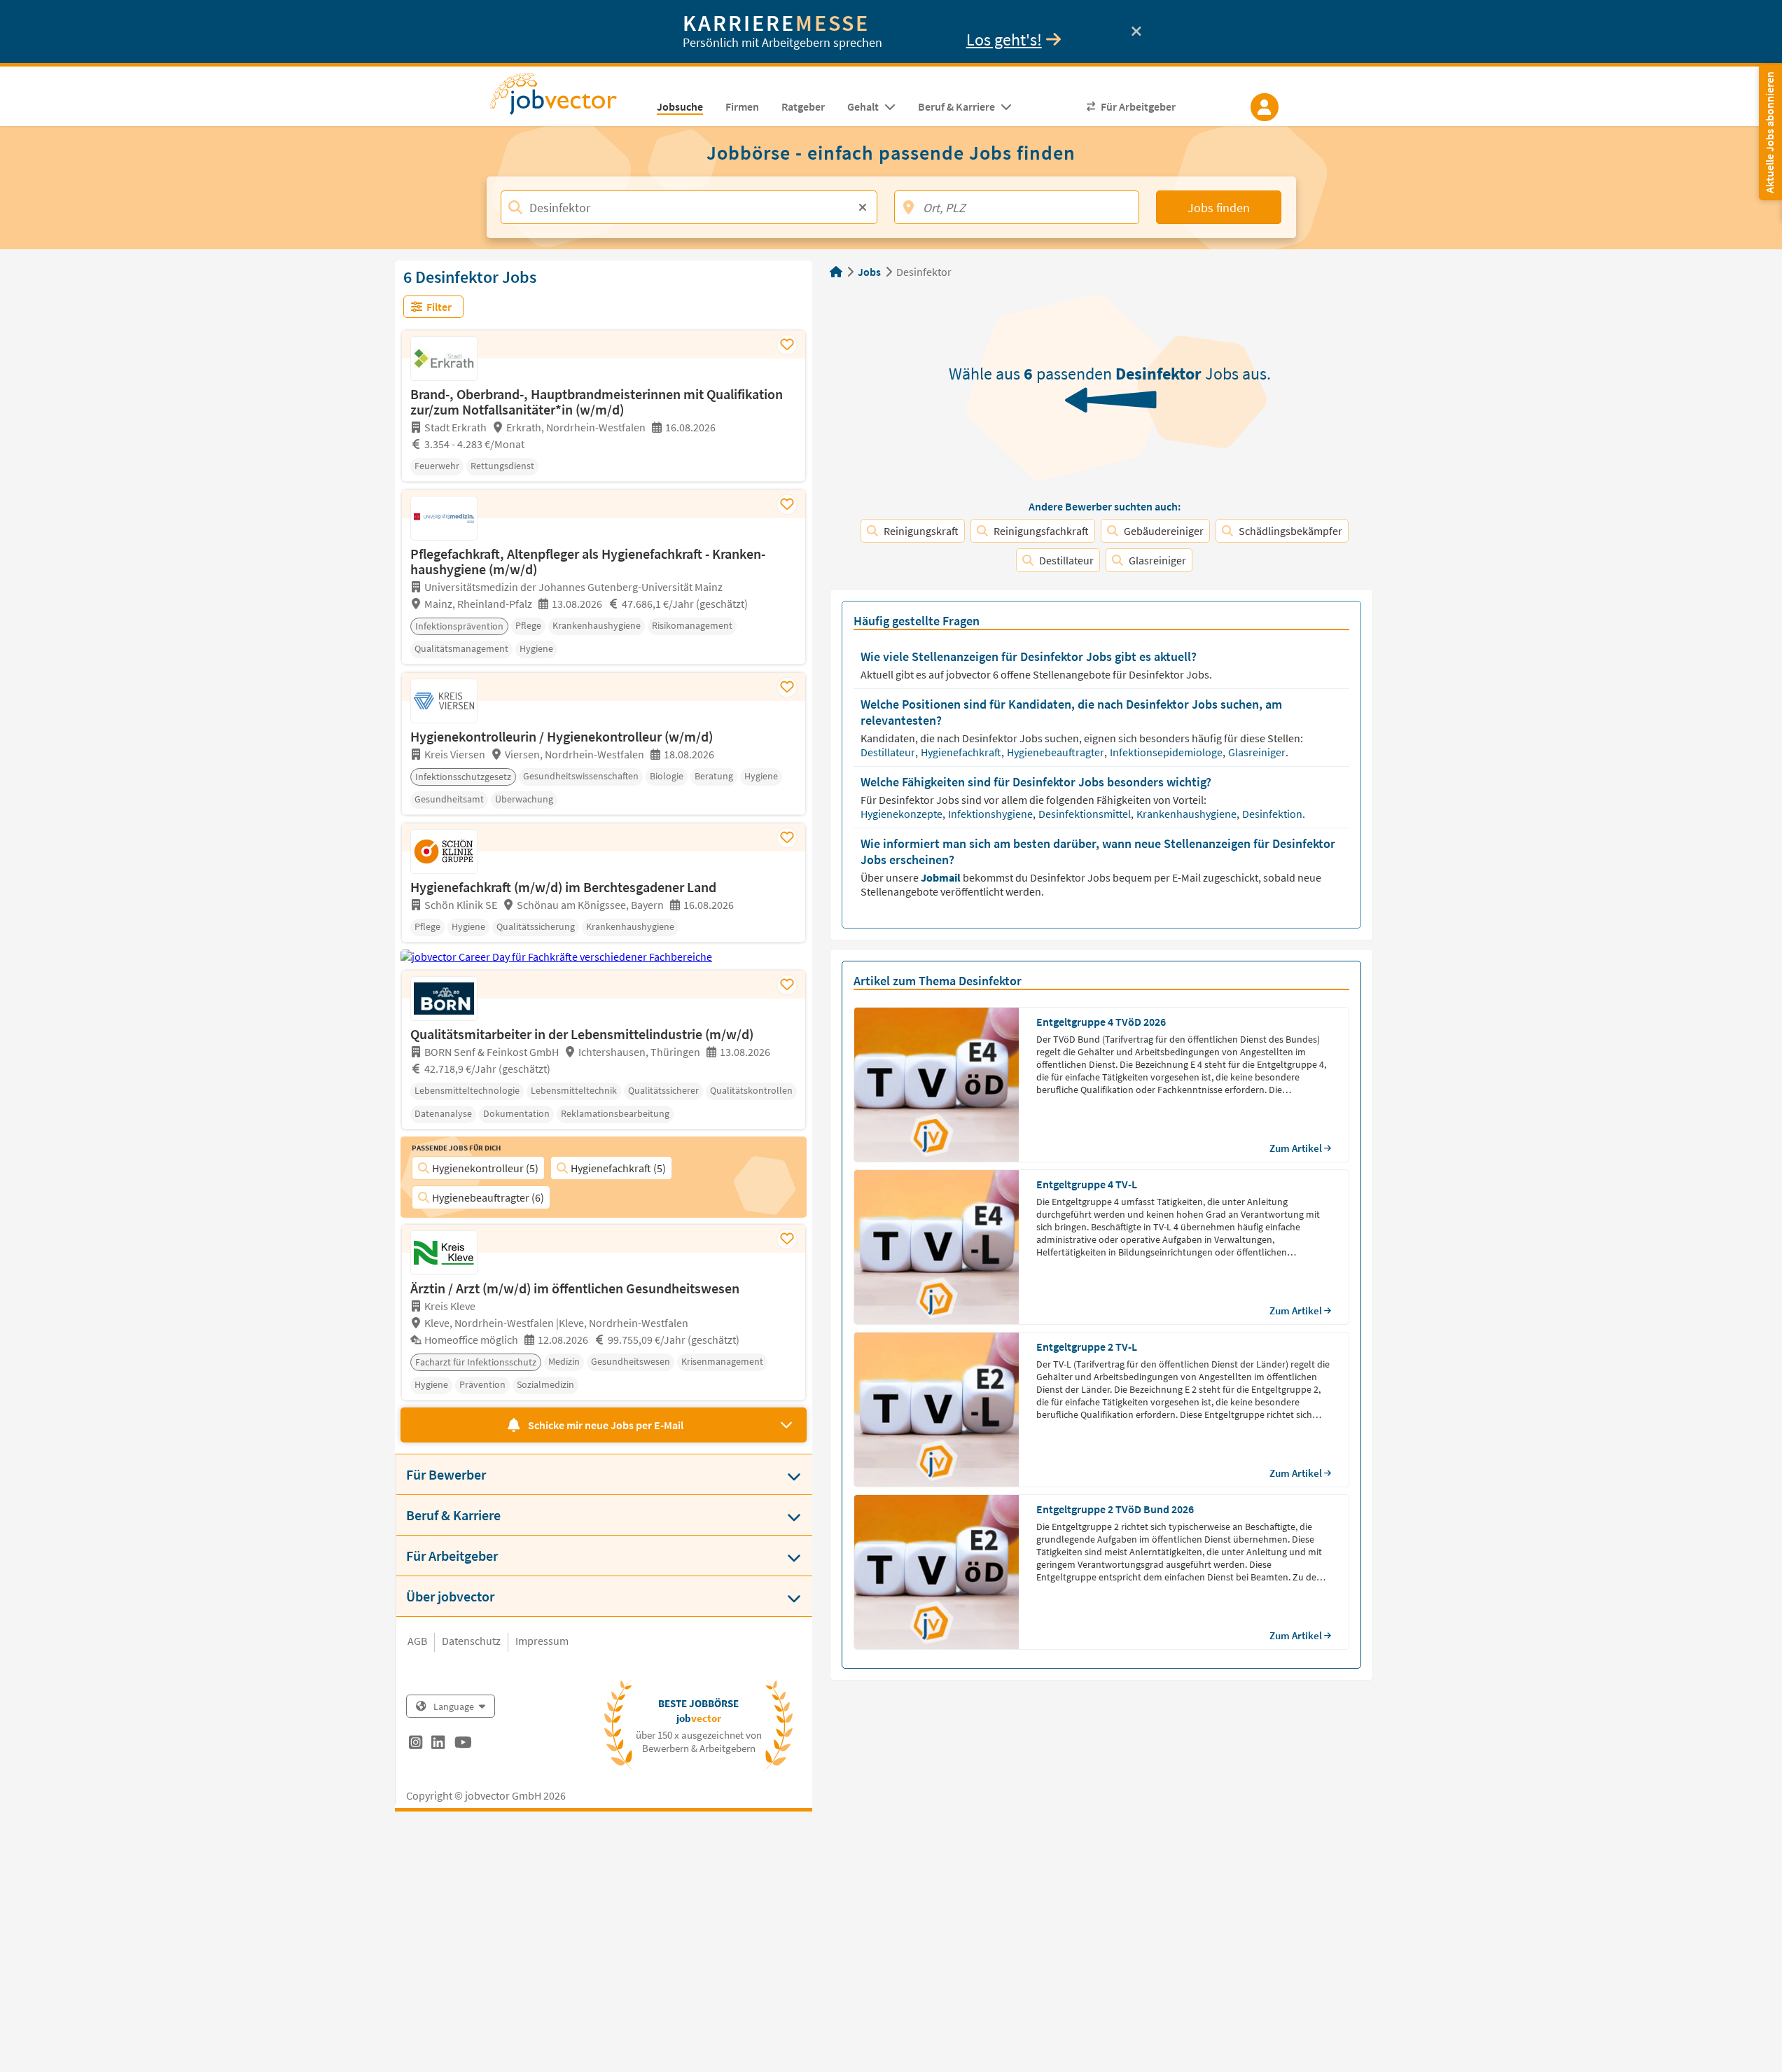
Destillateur (1066, 560)
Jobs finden (1219, 208)
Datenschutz (471, 1641)
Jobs (869, 272)
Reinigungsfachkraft (1041, 531)
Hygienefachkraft (962, 752)
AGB (417, 1641)
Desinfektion (1273, 814)
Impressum (542, 1641)
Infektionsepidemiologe (1167, 752)
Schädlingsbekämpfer (1290, 531)
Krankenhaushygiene (1188, 814)
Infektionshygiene (991, 814)
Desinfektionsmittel (1086, 814)
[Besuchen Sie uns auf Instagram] (416, 1744)
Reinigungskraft (921, 531)
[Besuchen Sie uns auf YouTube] (463, 1744)
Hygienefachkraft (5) (618, 1168)
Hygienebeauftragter (1057, 752)
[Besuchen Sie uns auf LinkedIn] (438, 1744)
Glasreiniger (1157, 560)
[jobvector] (568, 98)
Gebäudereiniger (1164, 531)
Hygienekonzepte (903, 814)
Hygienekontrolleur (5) (485, 1168)
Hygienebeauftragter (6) (488, 1197)
